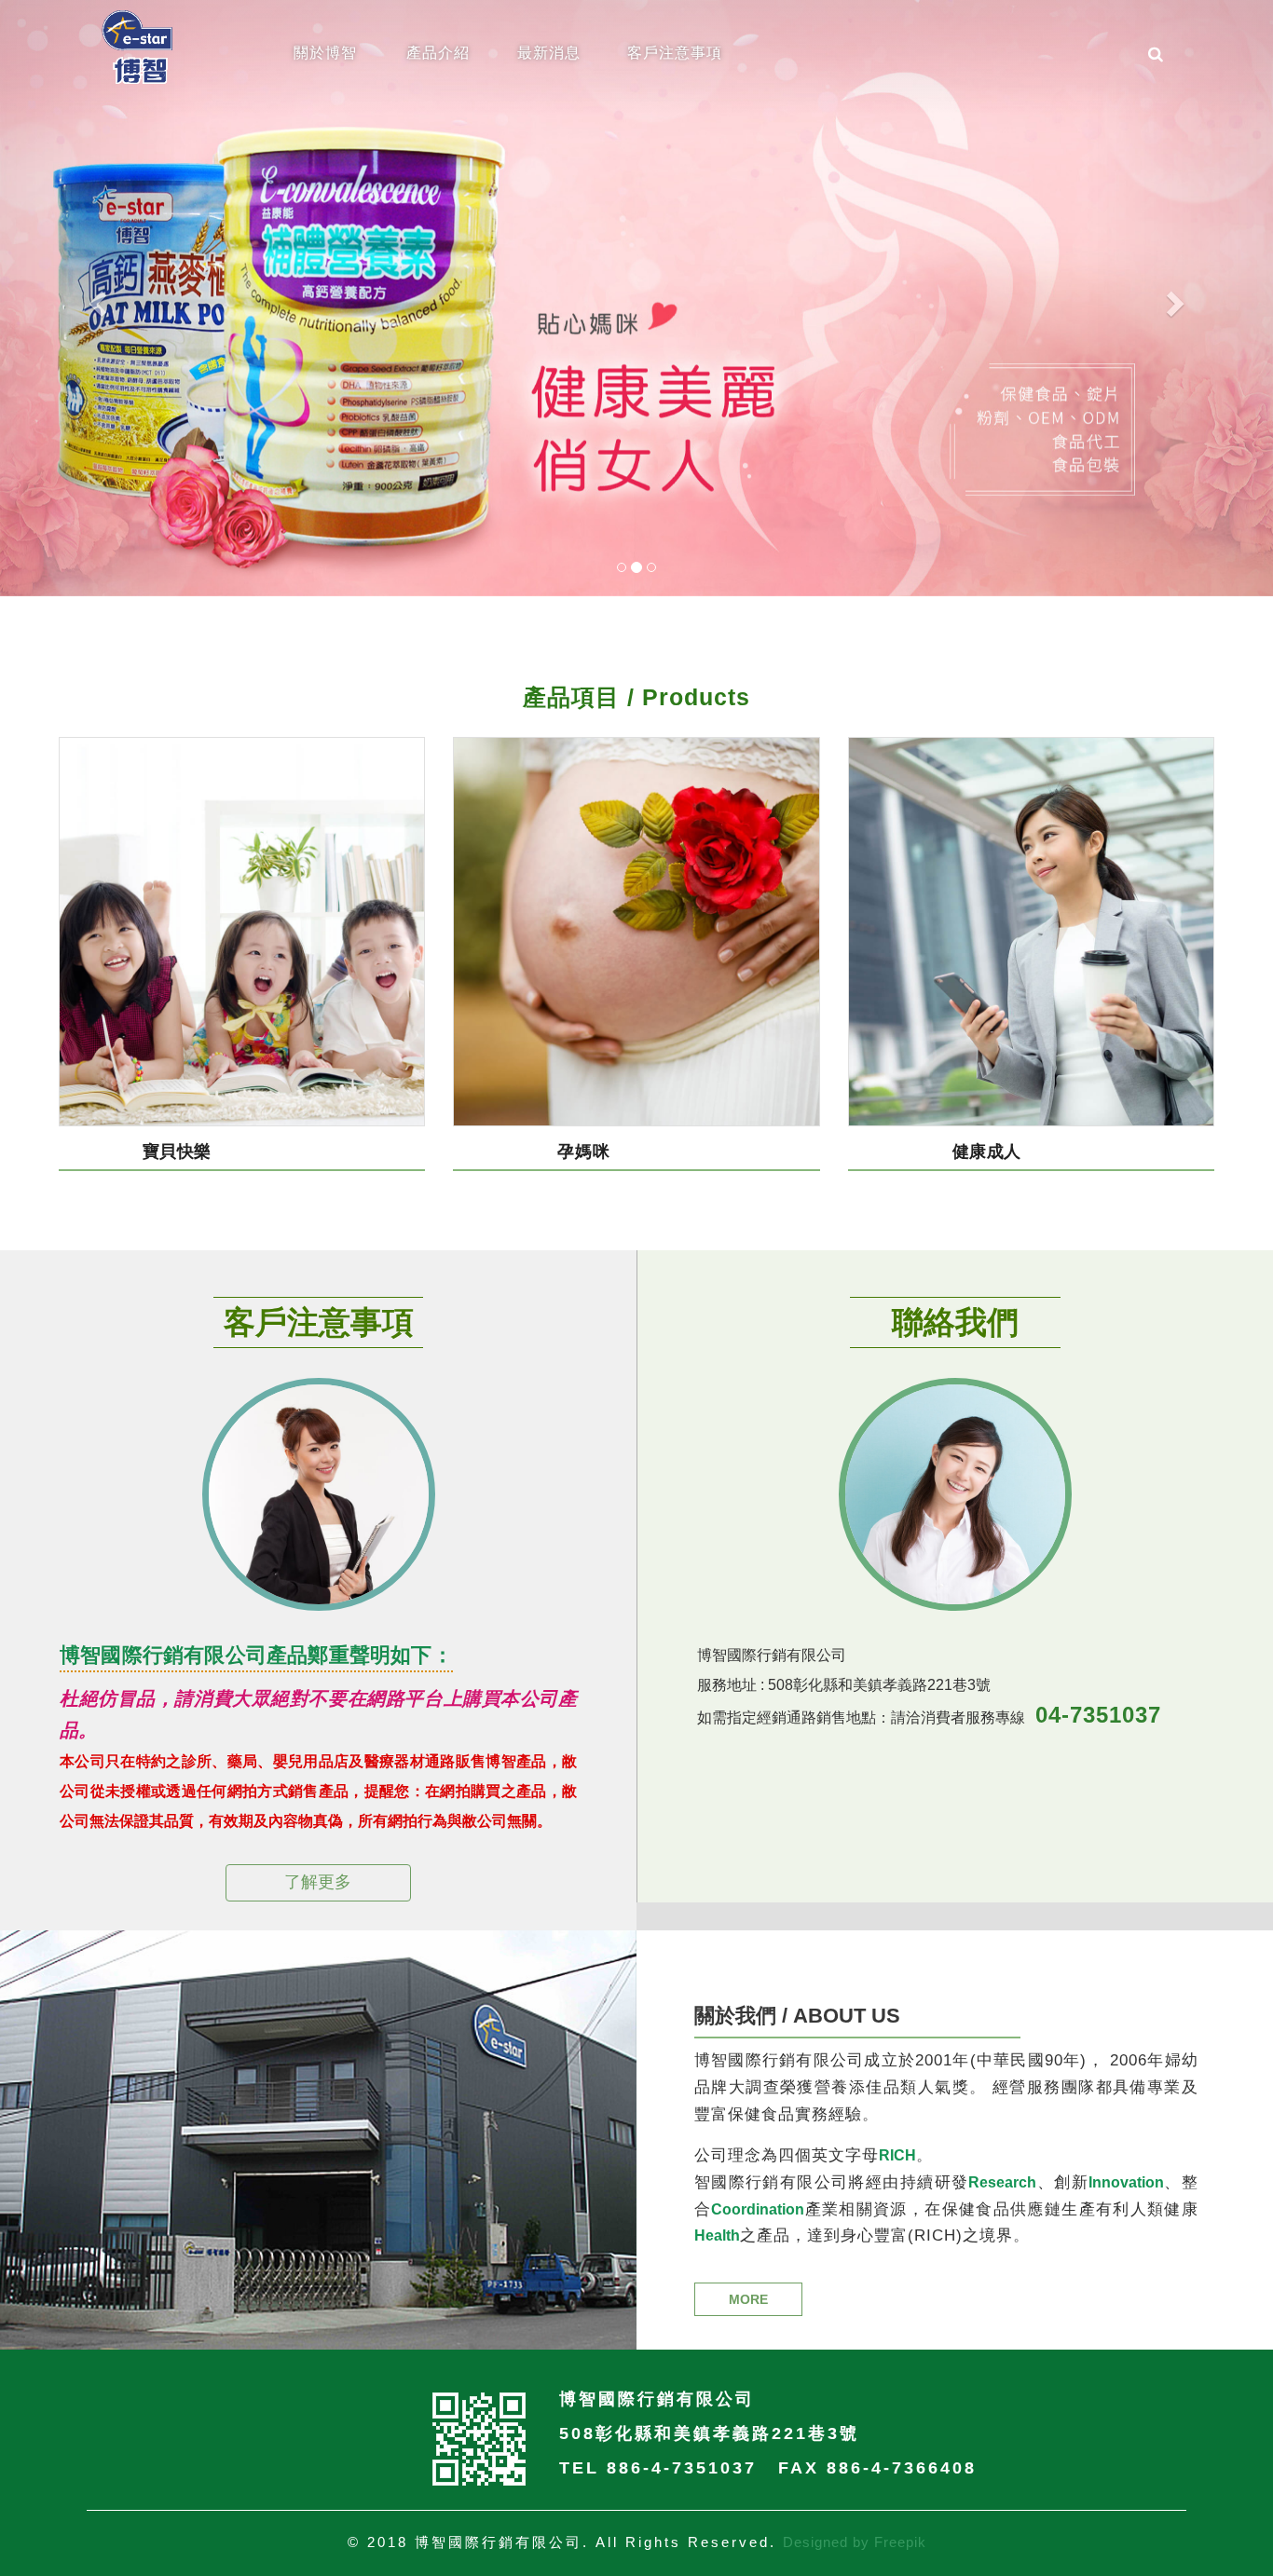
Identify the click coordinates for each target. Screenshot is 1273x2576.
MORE (748, 2299)
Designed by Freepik (855, 2542)
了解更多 (318, 1882)
